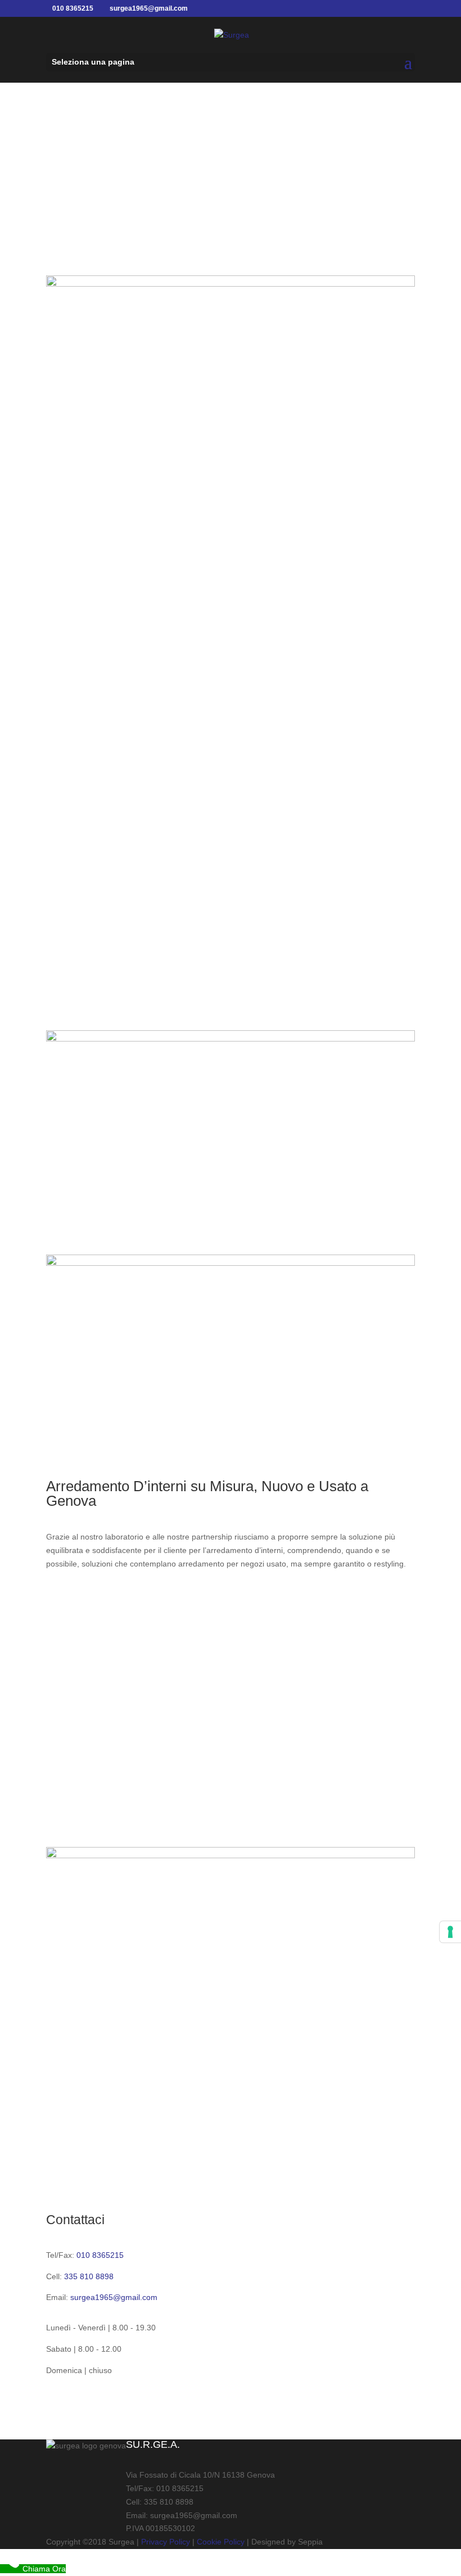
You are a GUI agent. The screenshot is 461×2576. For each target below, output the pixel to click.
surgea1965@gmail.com (114, 2297)
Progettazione (231, 1816)
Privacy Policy (166, 2542)
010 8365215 (100, 2255)
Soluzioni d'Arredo (103, 1602)
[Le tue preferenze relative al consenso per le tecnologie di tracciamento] (450, 1932)
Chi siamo (231, 222)
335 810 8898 (89, 2276)
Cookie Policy (221, 2542)
